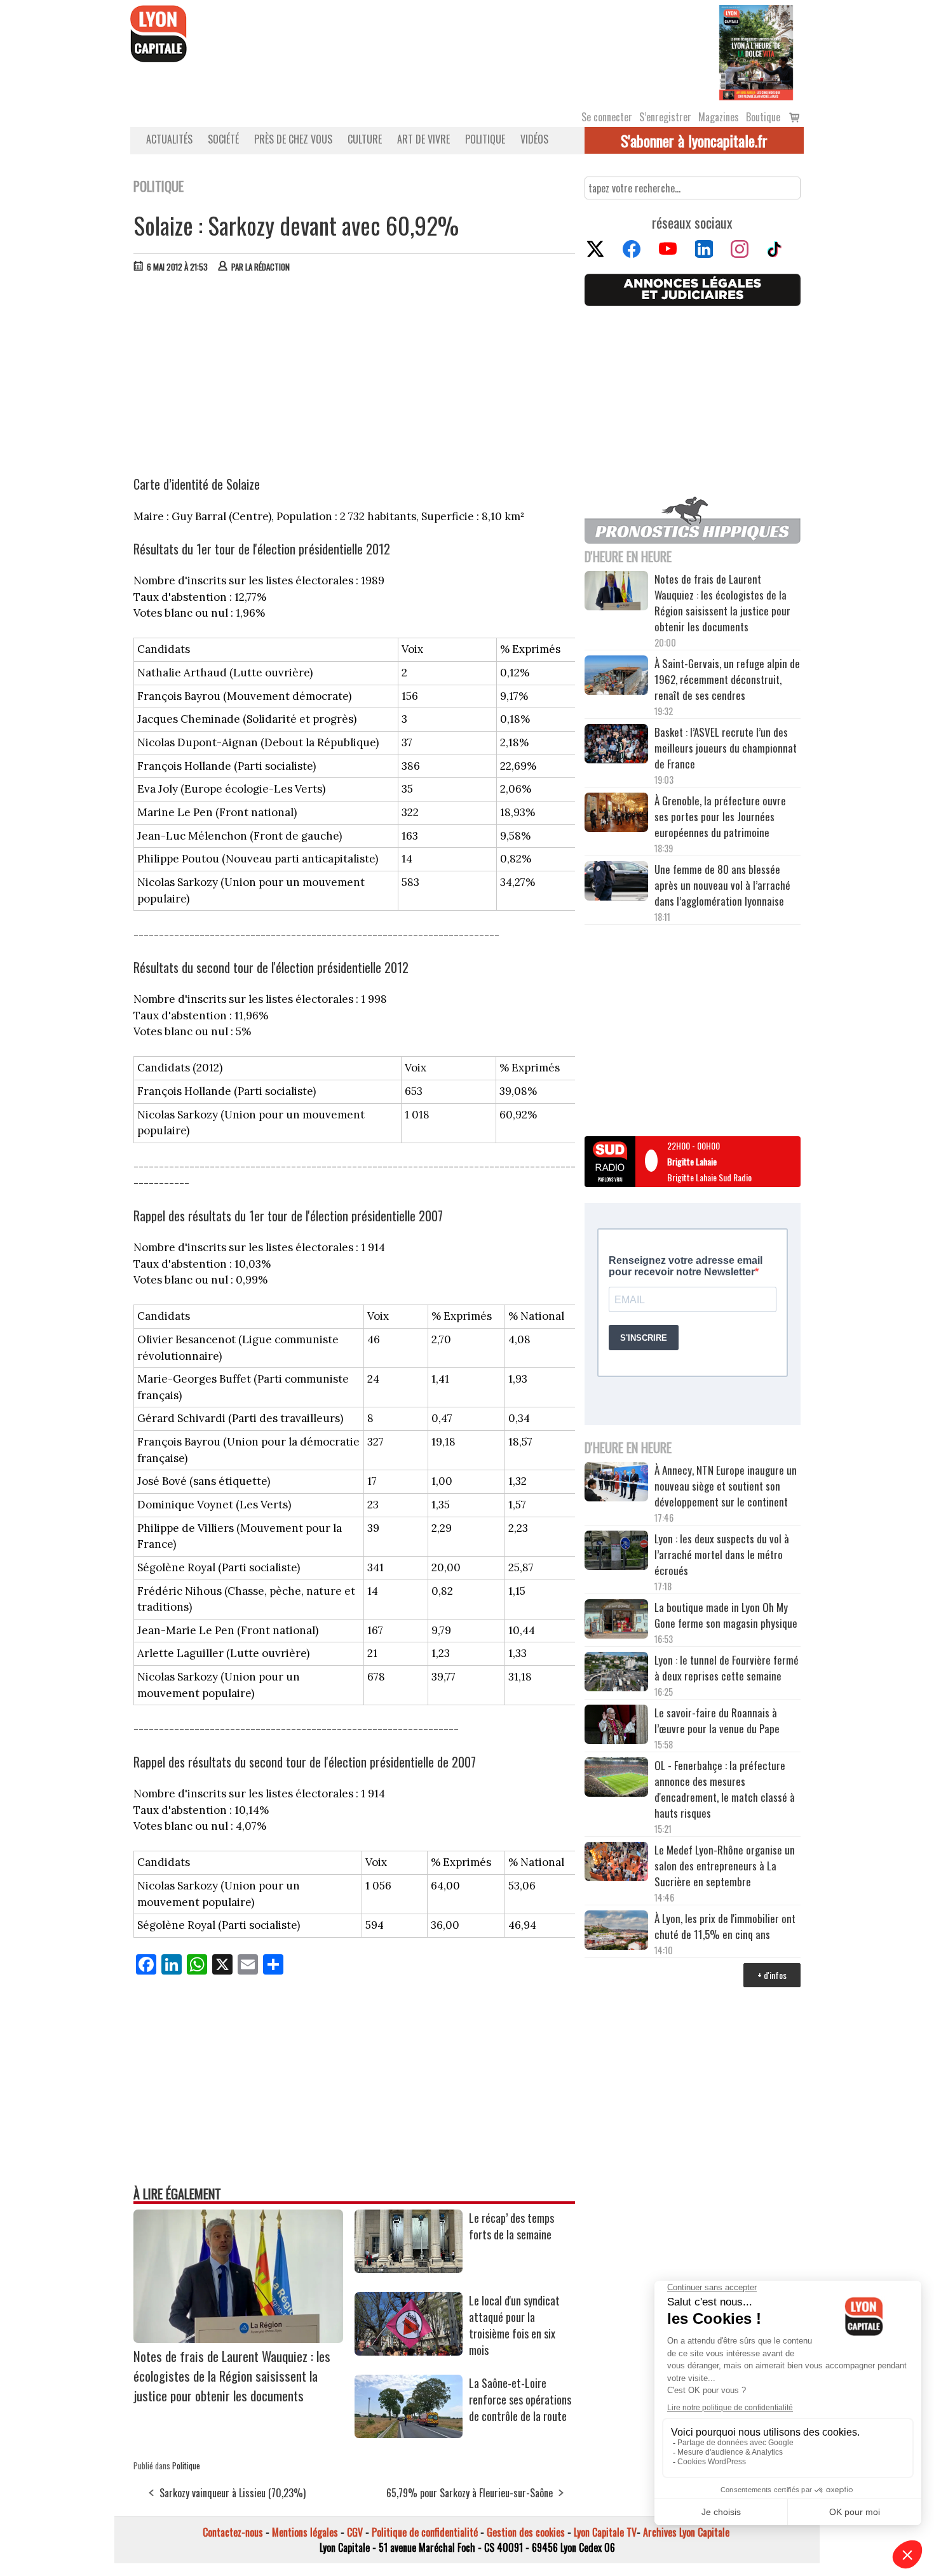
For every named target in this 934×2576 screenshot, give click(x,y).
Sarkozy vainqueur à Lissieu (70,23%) (233, 2493)
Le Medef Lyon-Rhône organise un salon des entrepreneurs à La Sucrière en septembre (725, 1866)
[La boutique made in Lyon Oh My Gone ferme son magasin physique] (616, 1621)
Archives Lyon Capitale (686, 2532)
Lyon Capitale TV (605, 2532)
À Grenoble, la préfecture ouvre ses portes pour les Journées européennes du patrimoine (720, 816)
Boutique (763, 117)
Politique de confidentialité (425, 2532)
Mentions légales (305, 2532)
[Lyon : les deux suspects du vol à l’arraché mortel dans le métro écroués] (616, 1552)
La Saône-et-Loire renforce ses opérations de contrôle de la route (520, 2399)
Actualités (169, 139)
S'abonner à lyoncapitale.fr (694, 140)
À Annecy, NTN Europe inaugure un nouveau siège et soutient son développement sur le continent (726, 1486)
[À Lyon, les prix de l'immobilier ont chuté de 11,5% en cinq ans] (616, 1932)
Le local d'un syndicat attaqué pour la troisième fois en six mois (514, 2325)
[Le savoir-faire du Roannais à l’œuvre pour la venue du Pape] (616, 1726)
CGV (355, 2532)
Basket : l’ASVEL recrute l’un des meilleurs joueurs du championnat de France (726, 748)
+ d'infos (772, 1975)
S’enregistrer (665, 117)
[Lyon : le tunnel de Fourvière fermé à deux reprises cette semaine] (616, 1674)
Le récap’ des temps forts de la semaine (511, 2226)
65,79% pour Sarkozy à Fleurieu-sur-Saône (470, 2493)
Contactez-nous (233, 2532)
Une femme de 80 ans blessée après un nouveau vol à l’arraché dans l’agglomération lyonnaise (722, 885)
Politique (485, 139)
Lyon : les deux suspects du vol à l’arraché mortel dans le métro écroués (722, 1554)
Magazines (719, 117)
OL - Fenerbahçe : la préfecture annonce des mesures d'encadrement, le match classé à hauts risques (725, 1789)
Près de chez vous (293, 139)
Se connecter (607, 117)
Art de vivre (423, 139)
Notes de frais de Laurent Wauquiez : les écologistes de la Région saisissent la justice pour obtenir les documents (232, 2376)
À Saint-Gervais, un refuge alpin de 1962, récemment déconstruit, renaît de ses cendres (727, 679)
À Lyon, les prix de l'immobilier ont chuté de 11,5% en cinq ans (725, 1926)
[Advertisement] (355, 378)
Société (223, 139)
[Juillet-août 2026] (756, 51)
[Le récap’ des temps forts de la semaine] (409, 2269)
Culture (365, 139)
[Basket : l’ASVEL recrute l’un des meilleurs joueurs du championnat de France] (616, 745)
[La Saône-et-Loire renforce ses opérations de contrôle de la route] (409, 2434)
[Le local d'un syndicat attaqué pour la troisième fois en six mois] (409, 2351)
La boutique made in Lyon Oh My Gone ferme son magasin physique (726, 1615)
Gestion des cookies (526, 2532)
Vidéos (534, 139)
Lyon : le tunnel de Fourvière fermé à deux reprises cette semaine (727, 1668)
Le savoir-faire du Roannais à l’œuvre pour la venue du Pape (717, 1721)
